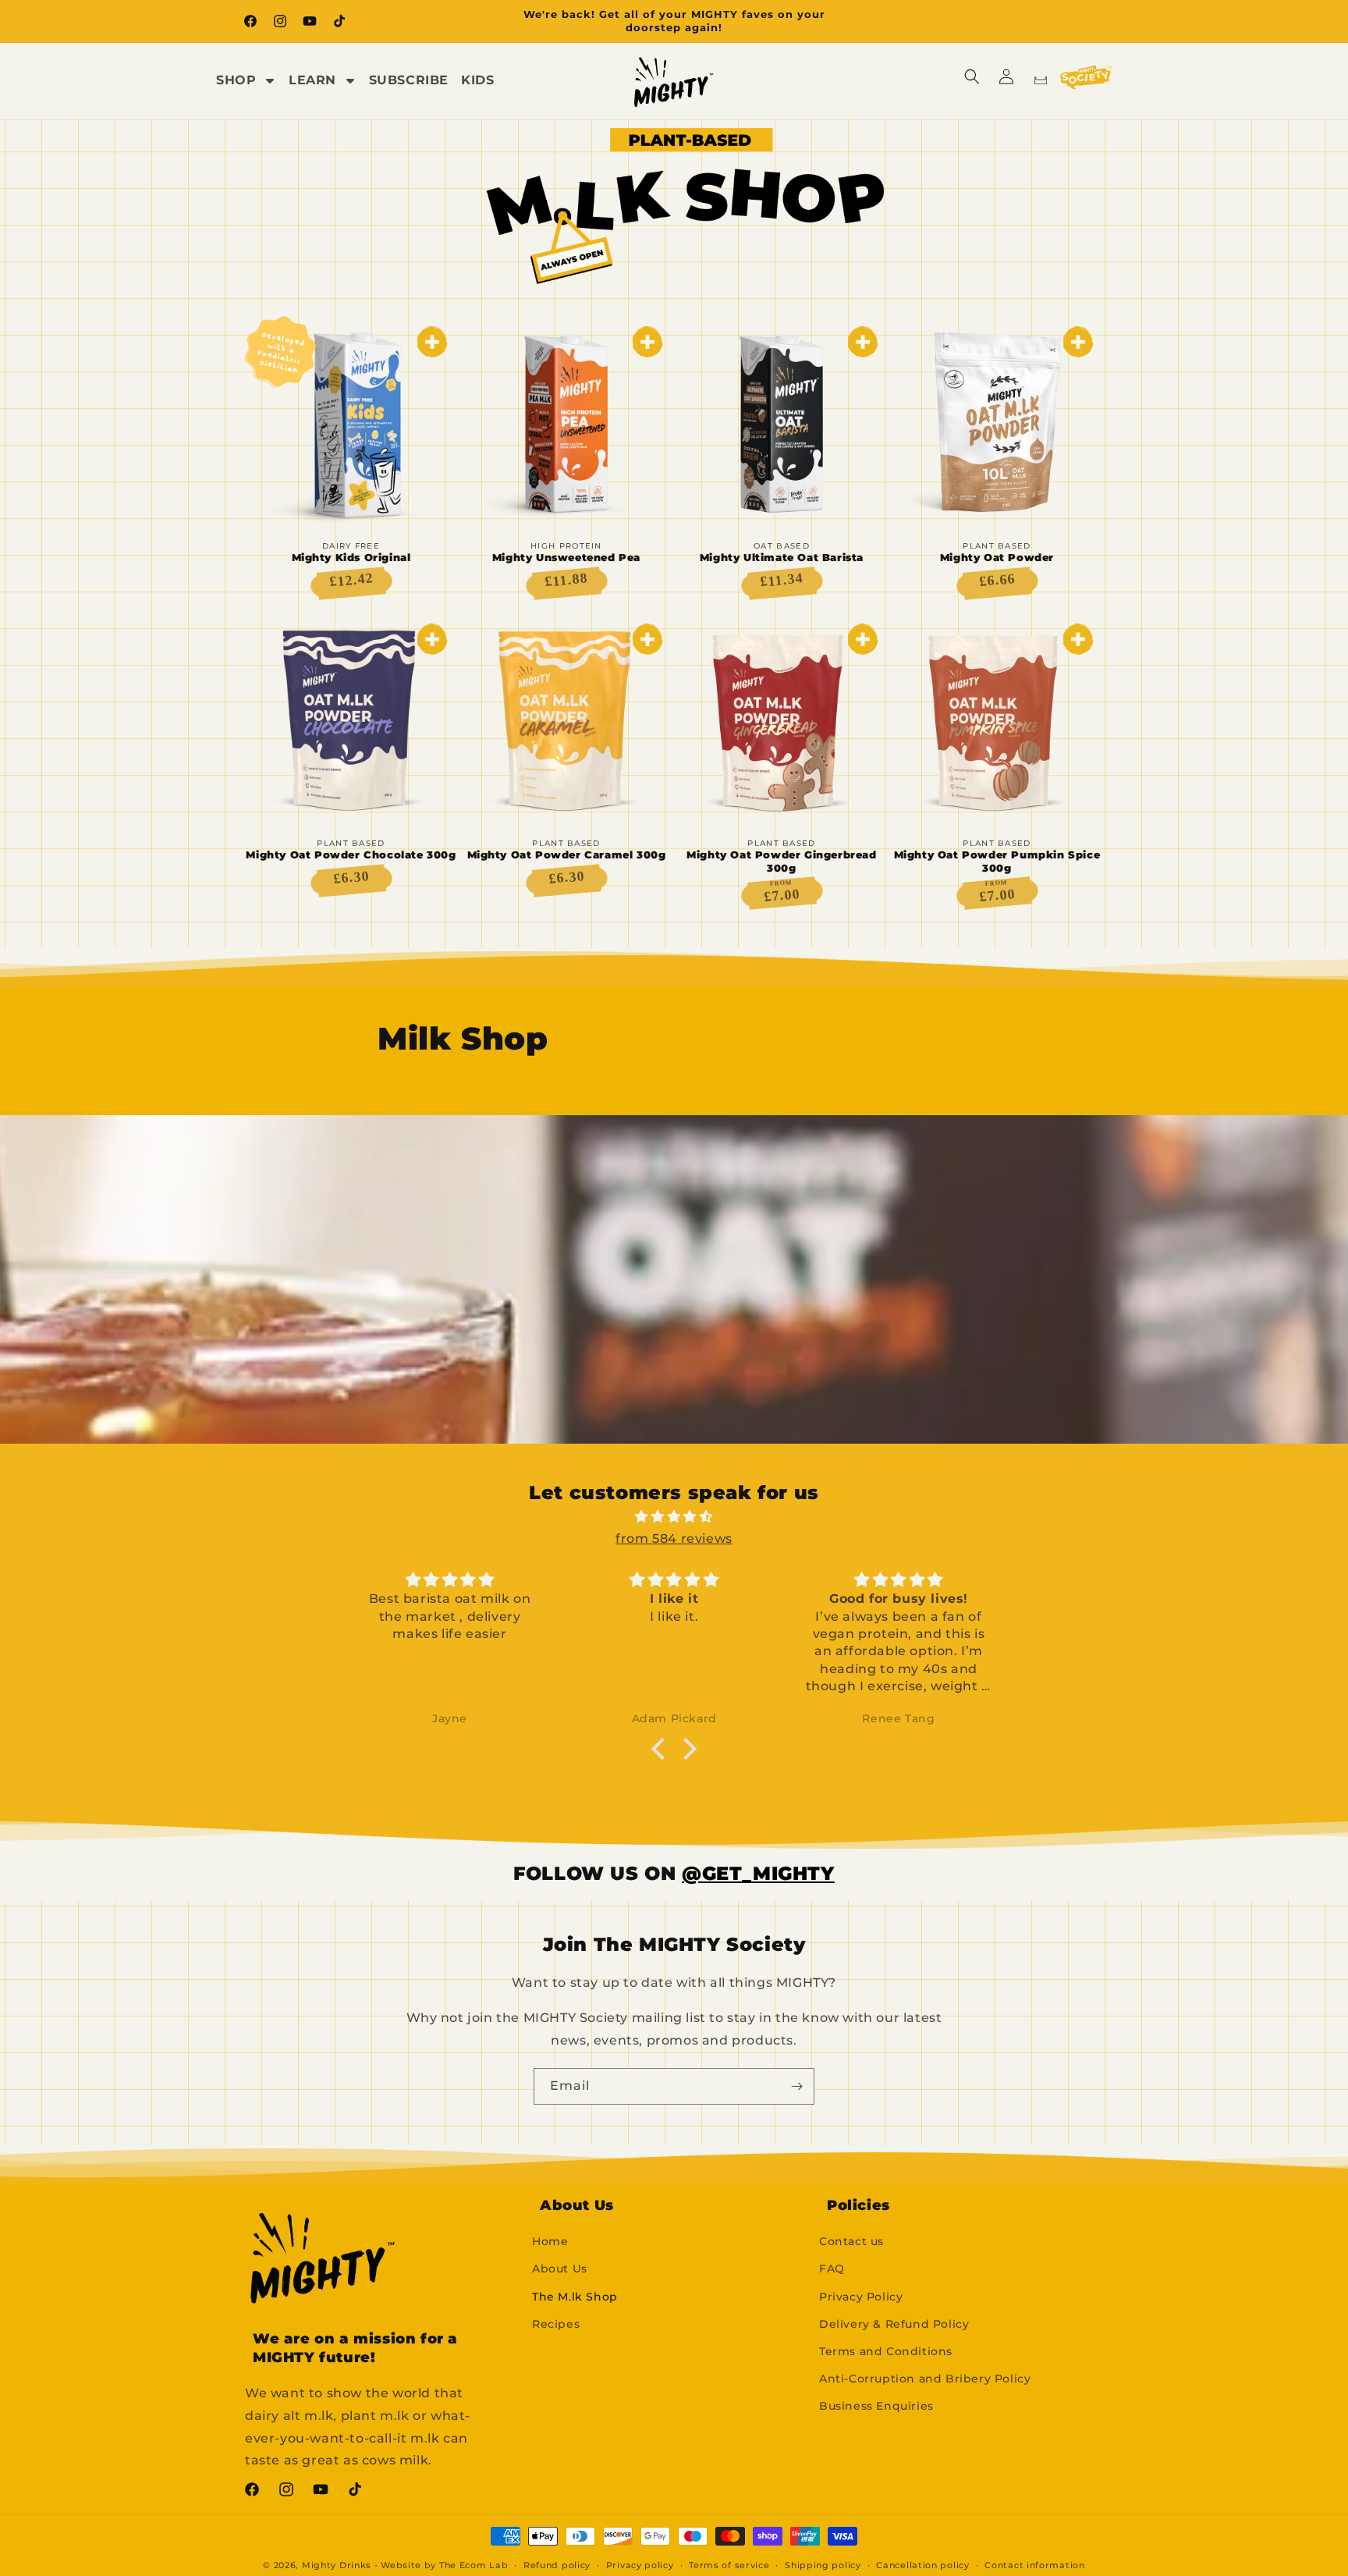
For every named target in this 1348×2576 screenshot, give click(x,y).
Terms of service (729, 2565)
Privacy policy (640, 2565)
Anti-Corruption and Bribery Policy (925, 2379)
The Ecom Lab (474, 2565)
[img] (674, 1517)
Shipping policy (823, 2565)
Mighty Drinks (337, 2565)
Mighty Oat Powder (997, 557)
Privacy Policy (861, 2297)
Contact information (1034, 2565)
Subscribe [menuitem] (409, 80)
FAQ (832, 2269)
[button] (972, 76)
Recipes (556, 2324)
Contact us (851, 2241)
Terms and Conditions (886, 2351)
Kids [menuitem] (477, 80)
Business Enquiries (876, 2406)
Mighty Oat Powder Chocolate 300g (351, 855)
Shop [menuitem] (236, 80)
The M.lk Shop (575, 2297)
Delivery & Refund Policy (894, 2324)
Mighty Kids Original (351, 557)
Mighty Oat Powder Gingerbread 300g (781, 861)
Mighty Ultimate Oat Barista (782, 557)
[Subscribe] (796, 2086)
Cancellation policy (922, 2565)
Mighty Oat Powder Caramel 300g (567, 855)
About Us (560, 2269)
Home (550, 2241)
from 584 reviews (674, 1538)
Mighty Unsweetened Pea (566, 557)
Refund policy (557, 2565)
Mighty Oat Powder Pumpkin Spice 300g (997, 861)
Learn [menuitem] (312, 80)
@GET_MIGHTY (758, 1873)
